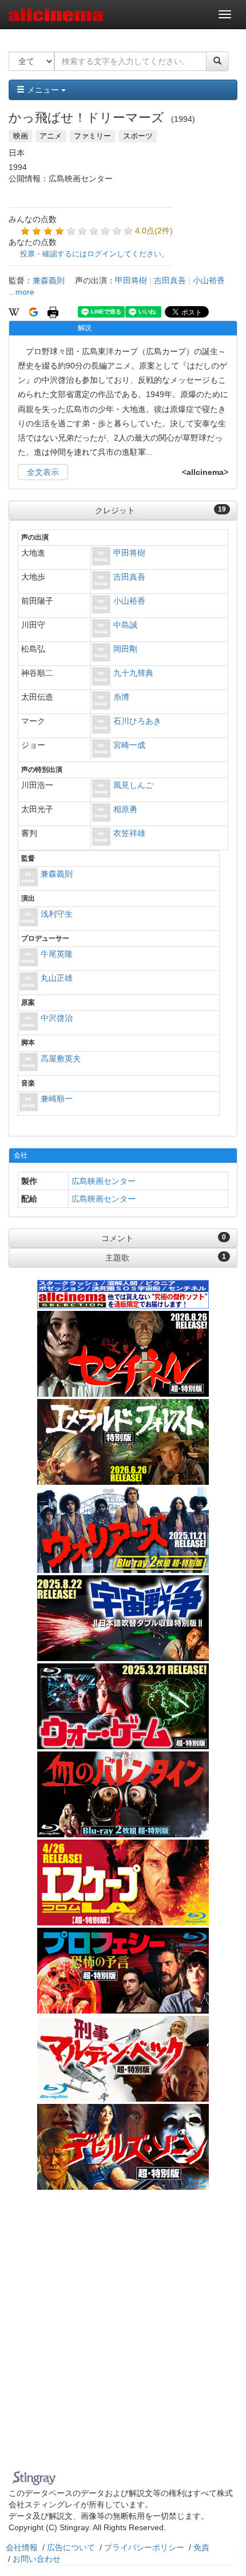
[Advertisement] (123, 2337)
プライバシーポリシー (144, 2547)
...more (21, 292)
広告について (71, 2547)
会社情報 (22, 2547)
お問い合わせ (37, 2559)
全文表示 (43, 472)
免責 (201, 2547)
